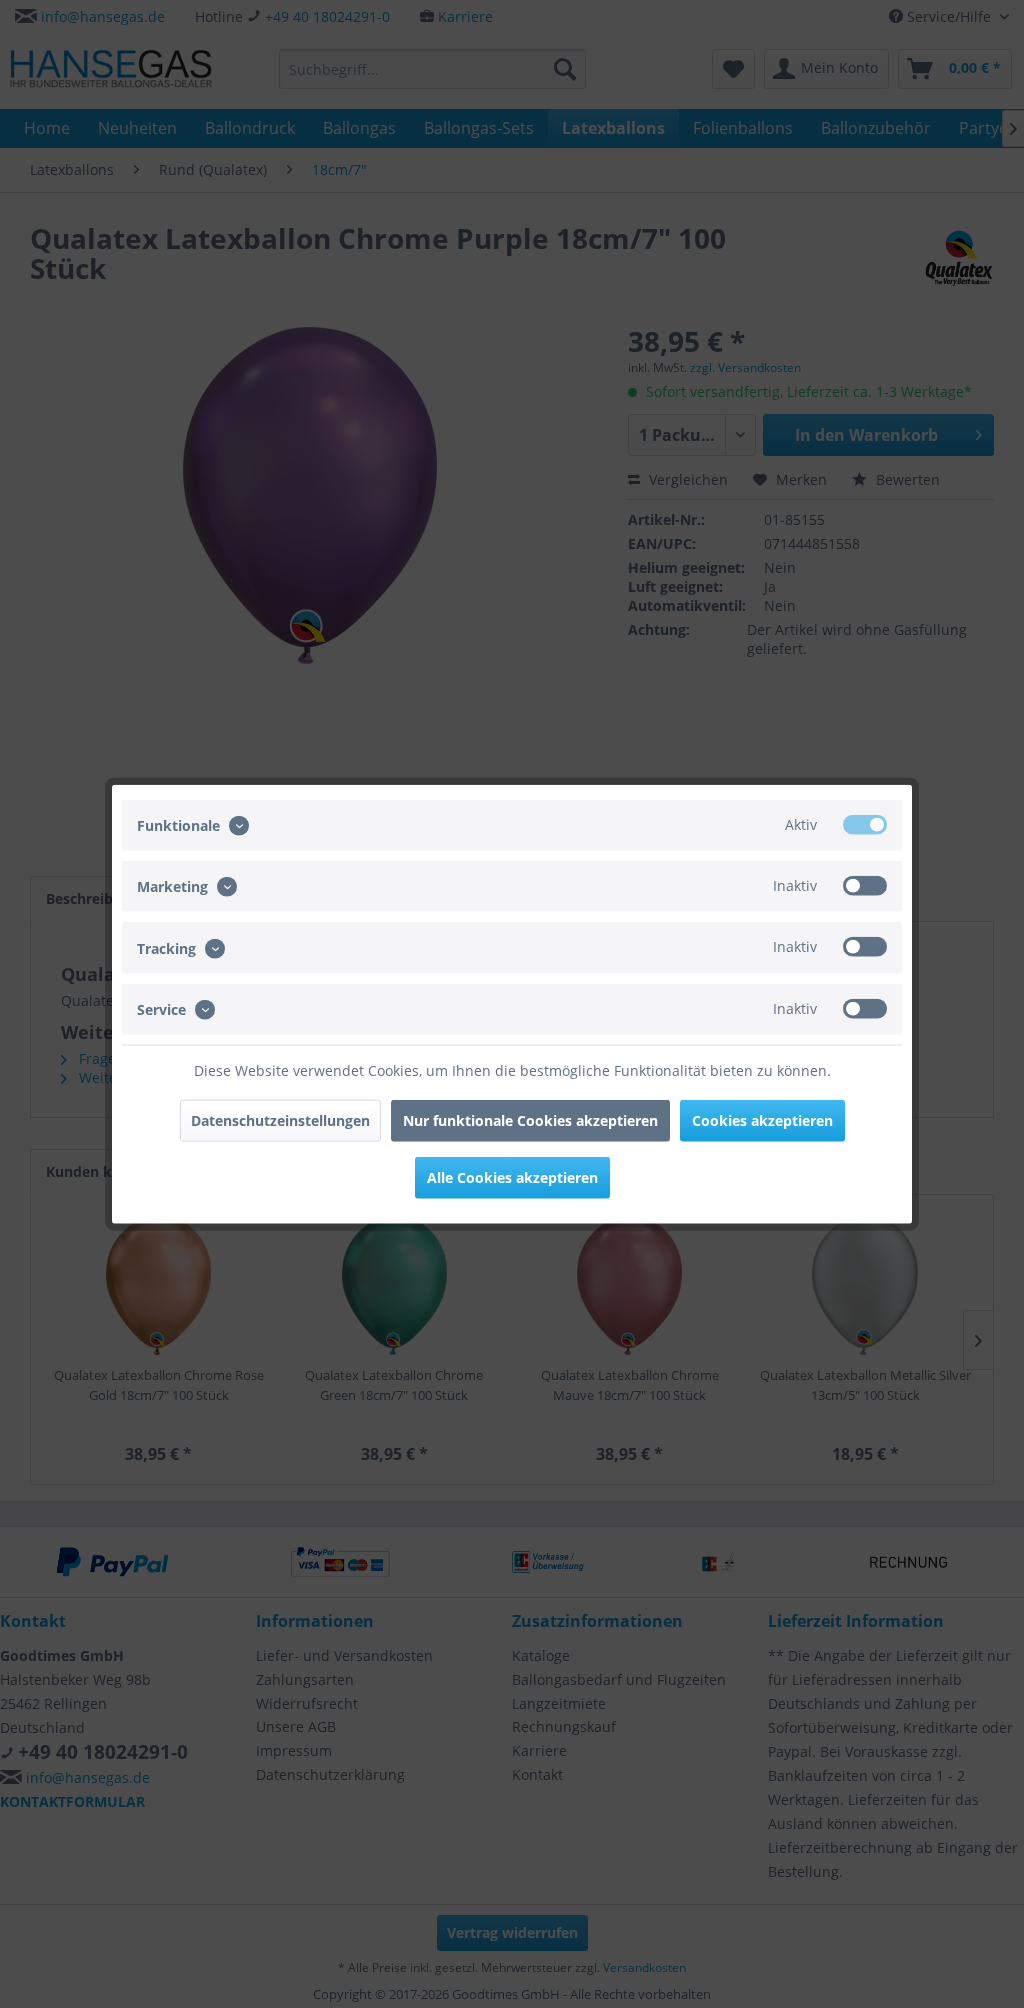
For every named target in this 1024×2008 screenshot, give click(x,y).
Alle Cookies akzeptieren (512, 1176)
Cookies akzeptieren (762, 1119)
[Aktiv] (865, 825)
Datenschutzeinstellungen (280, 1119)
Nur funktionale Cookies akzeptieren (530, 1119)
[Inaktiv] (865, 886)
